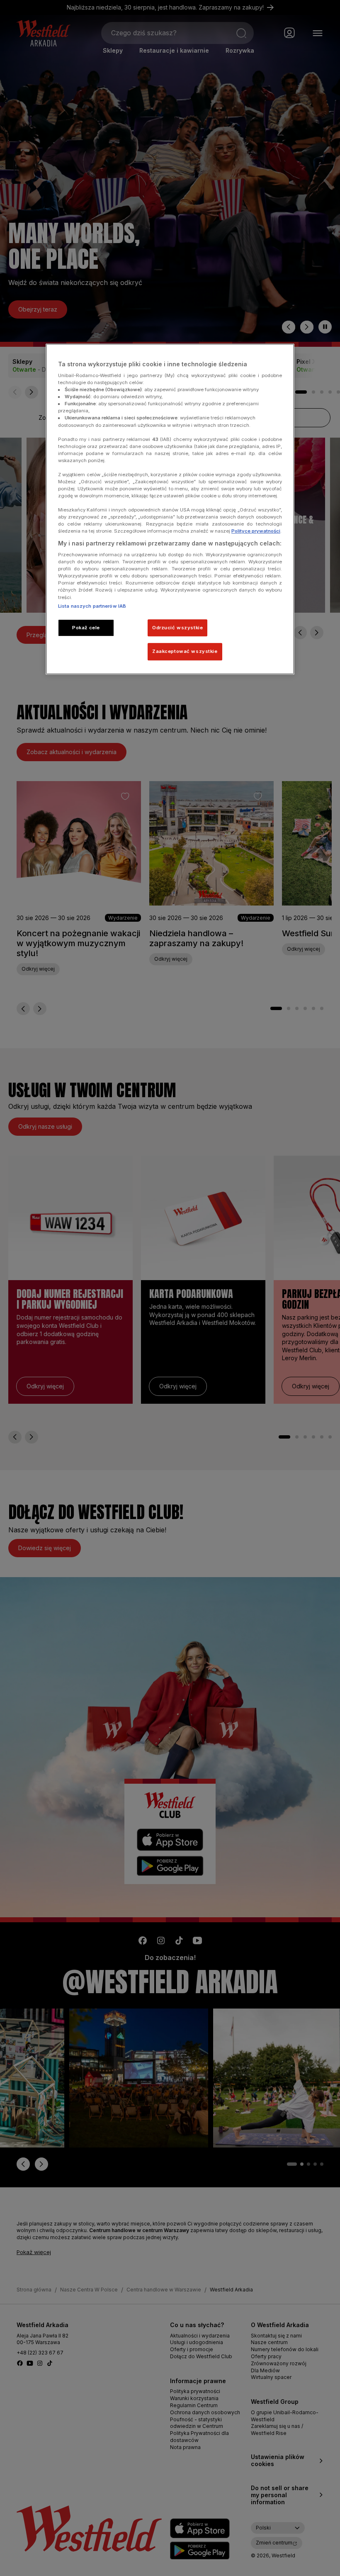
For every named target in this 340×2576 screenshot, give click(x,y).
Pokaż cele (86, 628)
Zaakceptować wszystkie (185, 652)
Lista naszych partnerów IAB (92, 606)
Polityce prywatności (256, 531)
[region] (170, 509)
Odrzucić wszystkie (177, 628)
